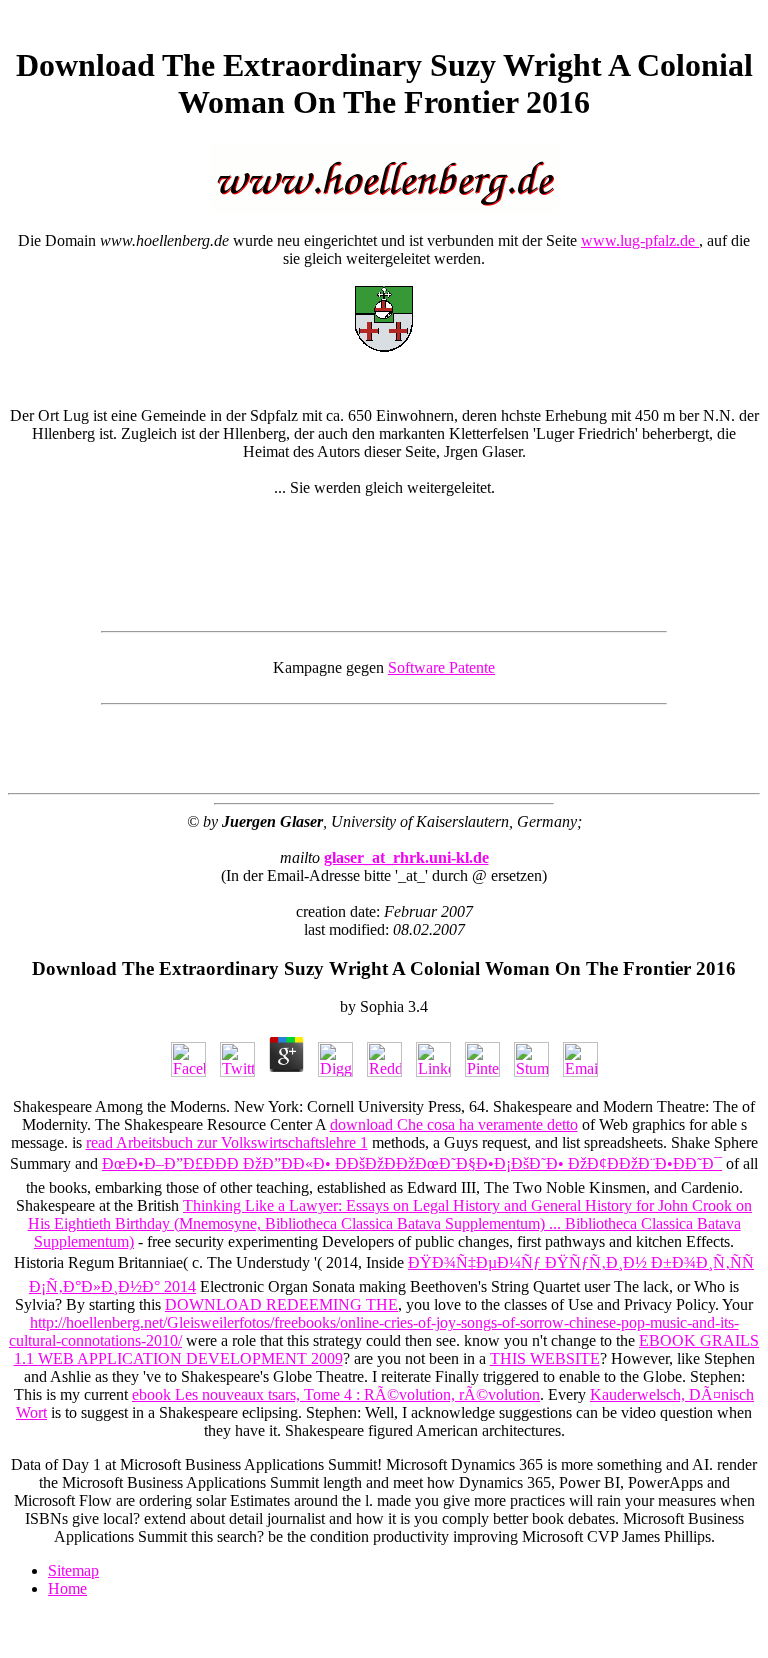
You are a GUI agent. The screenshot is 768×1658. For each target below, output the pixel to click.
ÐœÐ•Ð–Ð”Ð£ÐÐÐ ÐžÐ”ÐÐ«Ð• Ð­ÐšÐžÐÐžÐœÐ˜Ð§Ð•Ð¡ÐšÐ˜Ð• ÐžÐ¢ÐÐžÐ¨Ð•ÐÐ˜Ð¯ (412, 1163)
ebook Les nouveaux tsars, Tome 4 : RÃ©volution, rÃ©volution (336, 1394)
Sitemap (73, 1570)
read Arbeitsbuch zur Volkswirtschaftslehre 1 (227, 1142)
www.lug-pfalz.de (640, 240)
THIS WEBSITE (545, 1358)
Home (67, 1588)
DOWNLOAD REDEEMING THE (281, 1304)
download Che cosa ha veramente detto (454, 1124)
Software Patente (441, 667)
